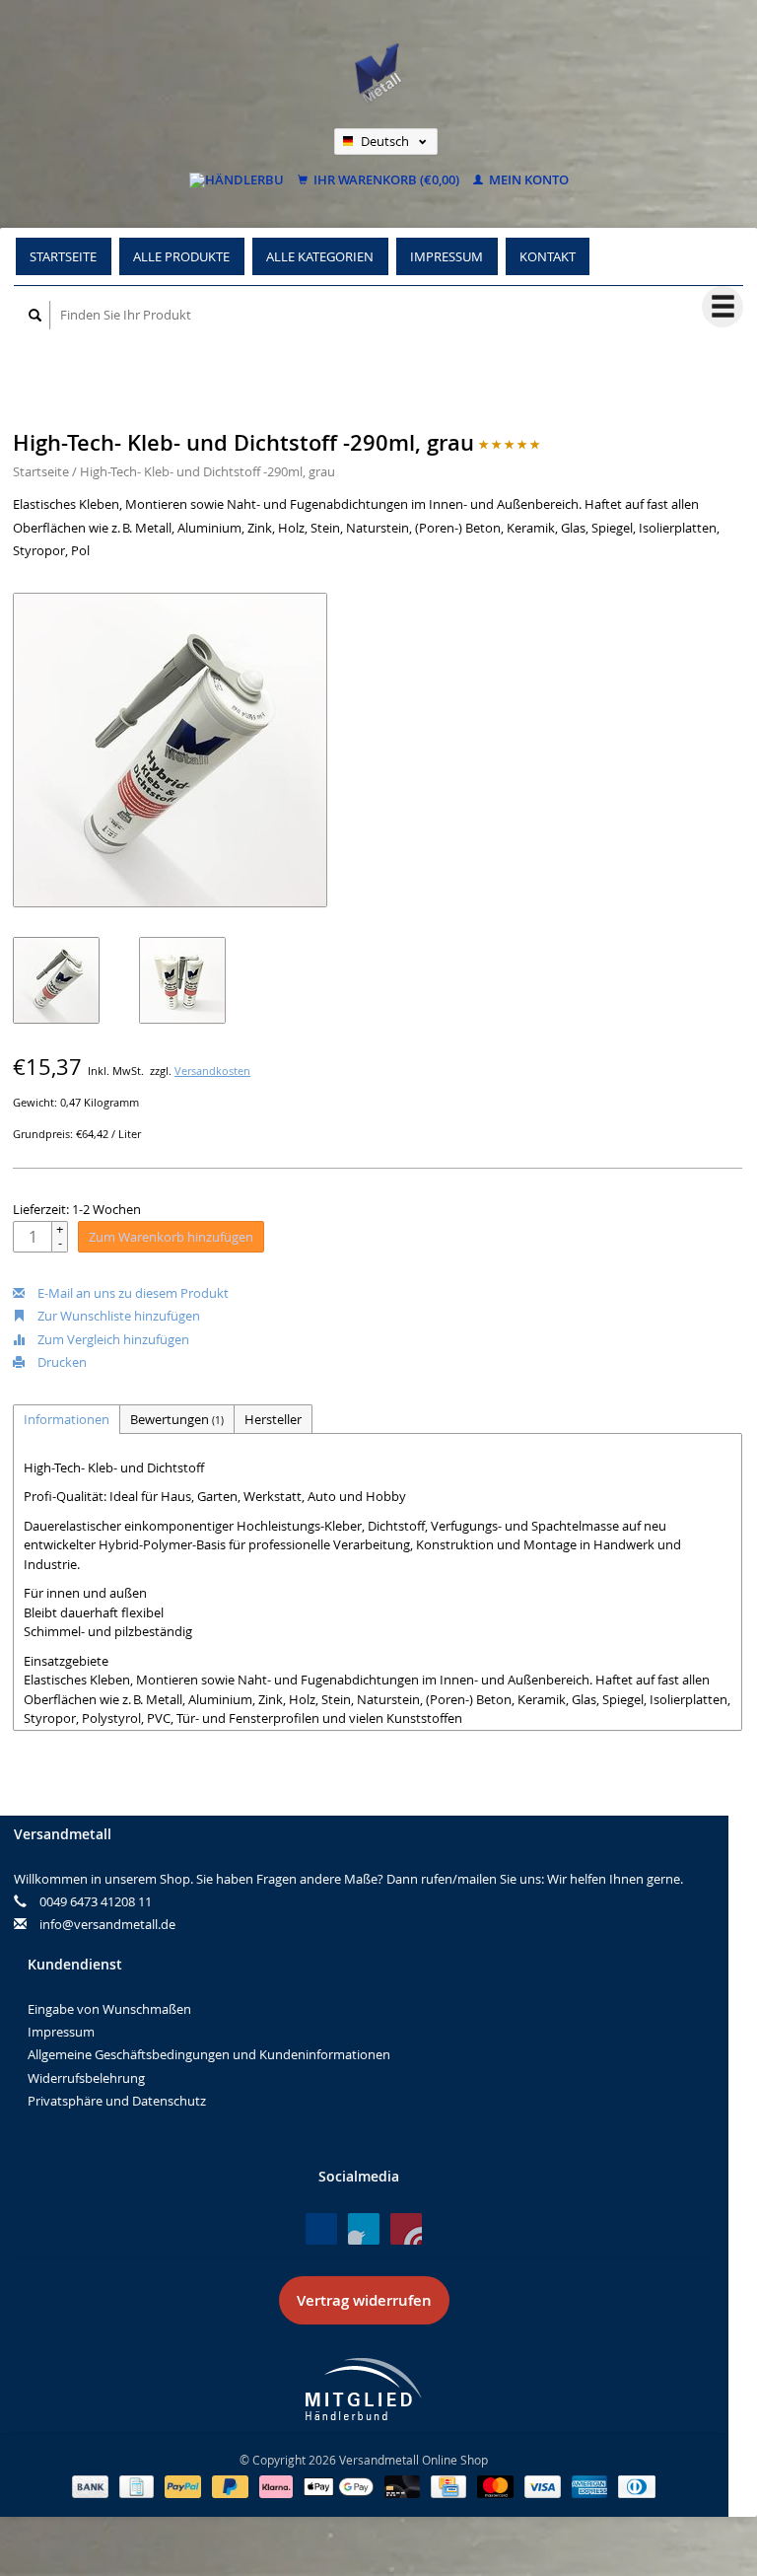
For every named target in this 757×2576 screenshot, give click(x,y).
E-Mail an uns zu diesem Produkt (132, 1293)
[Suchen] (35, 315)
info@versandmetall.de (107, 1924)
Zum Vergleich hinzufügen (112, 1339)
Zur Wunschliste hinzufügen (117, 1316)
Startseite (63, 256)
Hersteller (273, 1419)
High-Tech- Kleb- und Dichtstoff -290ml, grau (207, 471)
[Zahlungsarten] (92, 2485)
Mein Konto (527, 180)
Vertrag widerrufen (364, 2300)
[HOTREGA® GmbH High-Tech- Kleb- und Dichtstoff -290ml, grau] (170, 750)
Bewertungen (177, 1419)
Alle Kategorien (320, 256)
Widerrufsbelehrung (86, 2078)
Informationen (67, 1419)
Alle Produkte (181, 256)
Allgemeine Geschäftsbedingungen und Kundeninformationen (209, 2054)
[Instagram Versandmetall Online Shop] (406, 2229)
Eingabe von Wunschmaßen (109, 2009)
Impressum (447, 256)
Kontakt (548, 256)
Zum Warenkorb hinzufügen (171, 1237)
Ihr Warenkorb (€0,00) (385, 180)
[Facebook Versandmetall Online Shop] (321, 2229)
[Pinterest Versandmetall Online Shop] (364, 2229)
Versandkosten (212, 1071)
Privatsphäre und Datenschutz (117, 2101)
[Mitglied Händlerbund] (364, 2389)
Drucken (61, 1362)
